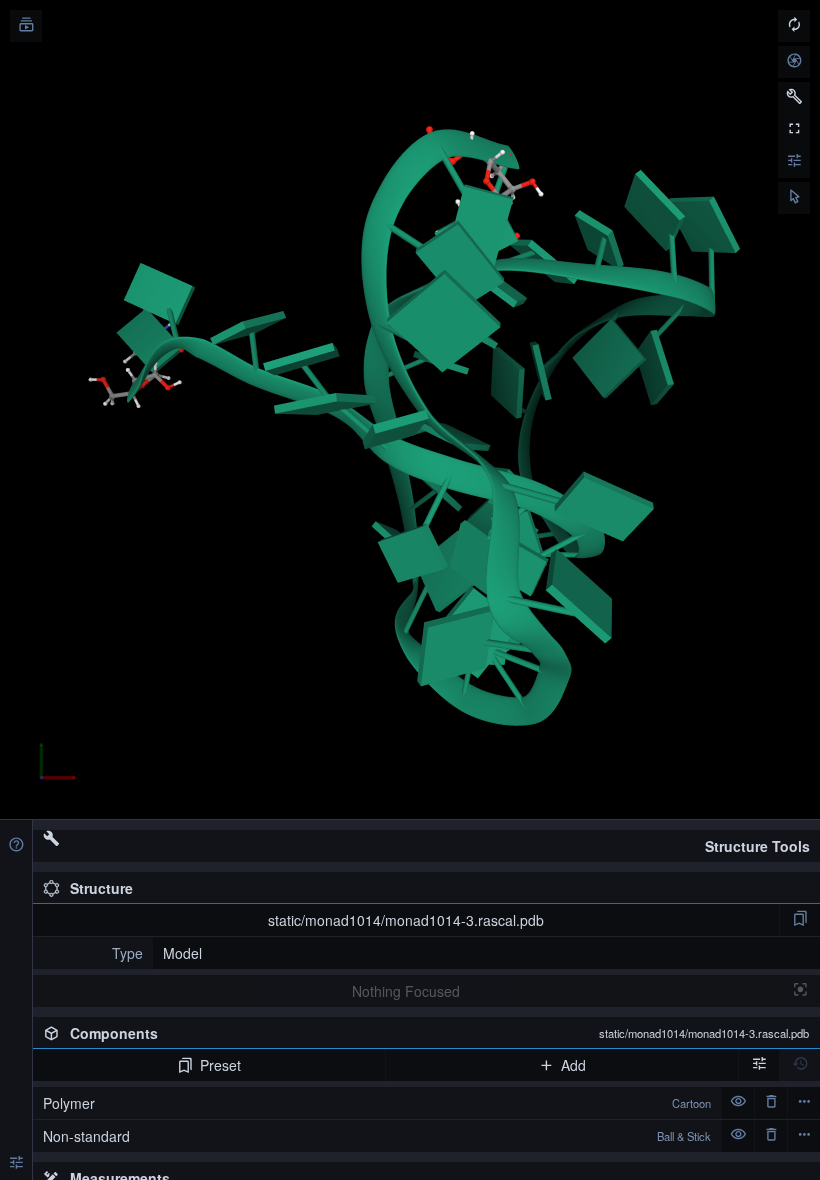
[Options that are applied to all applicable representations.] (759, 1065)
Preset (220, 1065)
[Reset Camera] (794, 26)
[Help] (16, 846)
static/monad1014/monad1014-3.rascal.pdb (406, 920)
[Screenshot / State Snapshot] (794, 62)
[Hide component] (738, 1103)
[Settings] (16, 1164)
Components (439, 1033)
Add (573, 1065)
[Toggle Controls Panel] (794, 98)
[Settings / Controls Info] (794, 162)
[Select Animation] (26, 26)
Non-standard (377, 1136)
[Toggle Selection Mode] (794, 198)
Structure (101, 888)
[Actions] (804, 1103)
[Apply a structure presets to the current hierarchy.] (800, 920)
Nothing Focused (406, 991)
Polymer (377, 1103)
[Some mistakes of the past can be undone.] (800, 1065)
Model (182, 953)
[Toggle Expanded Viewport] (794, 130)
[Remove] (771, 1103)
